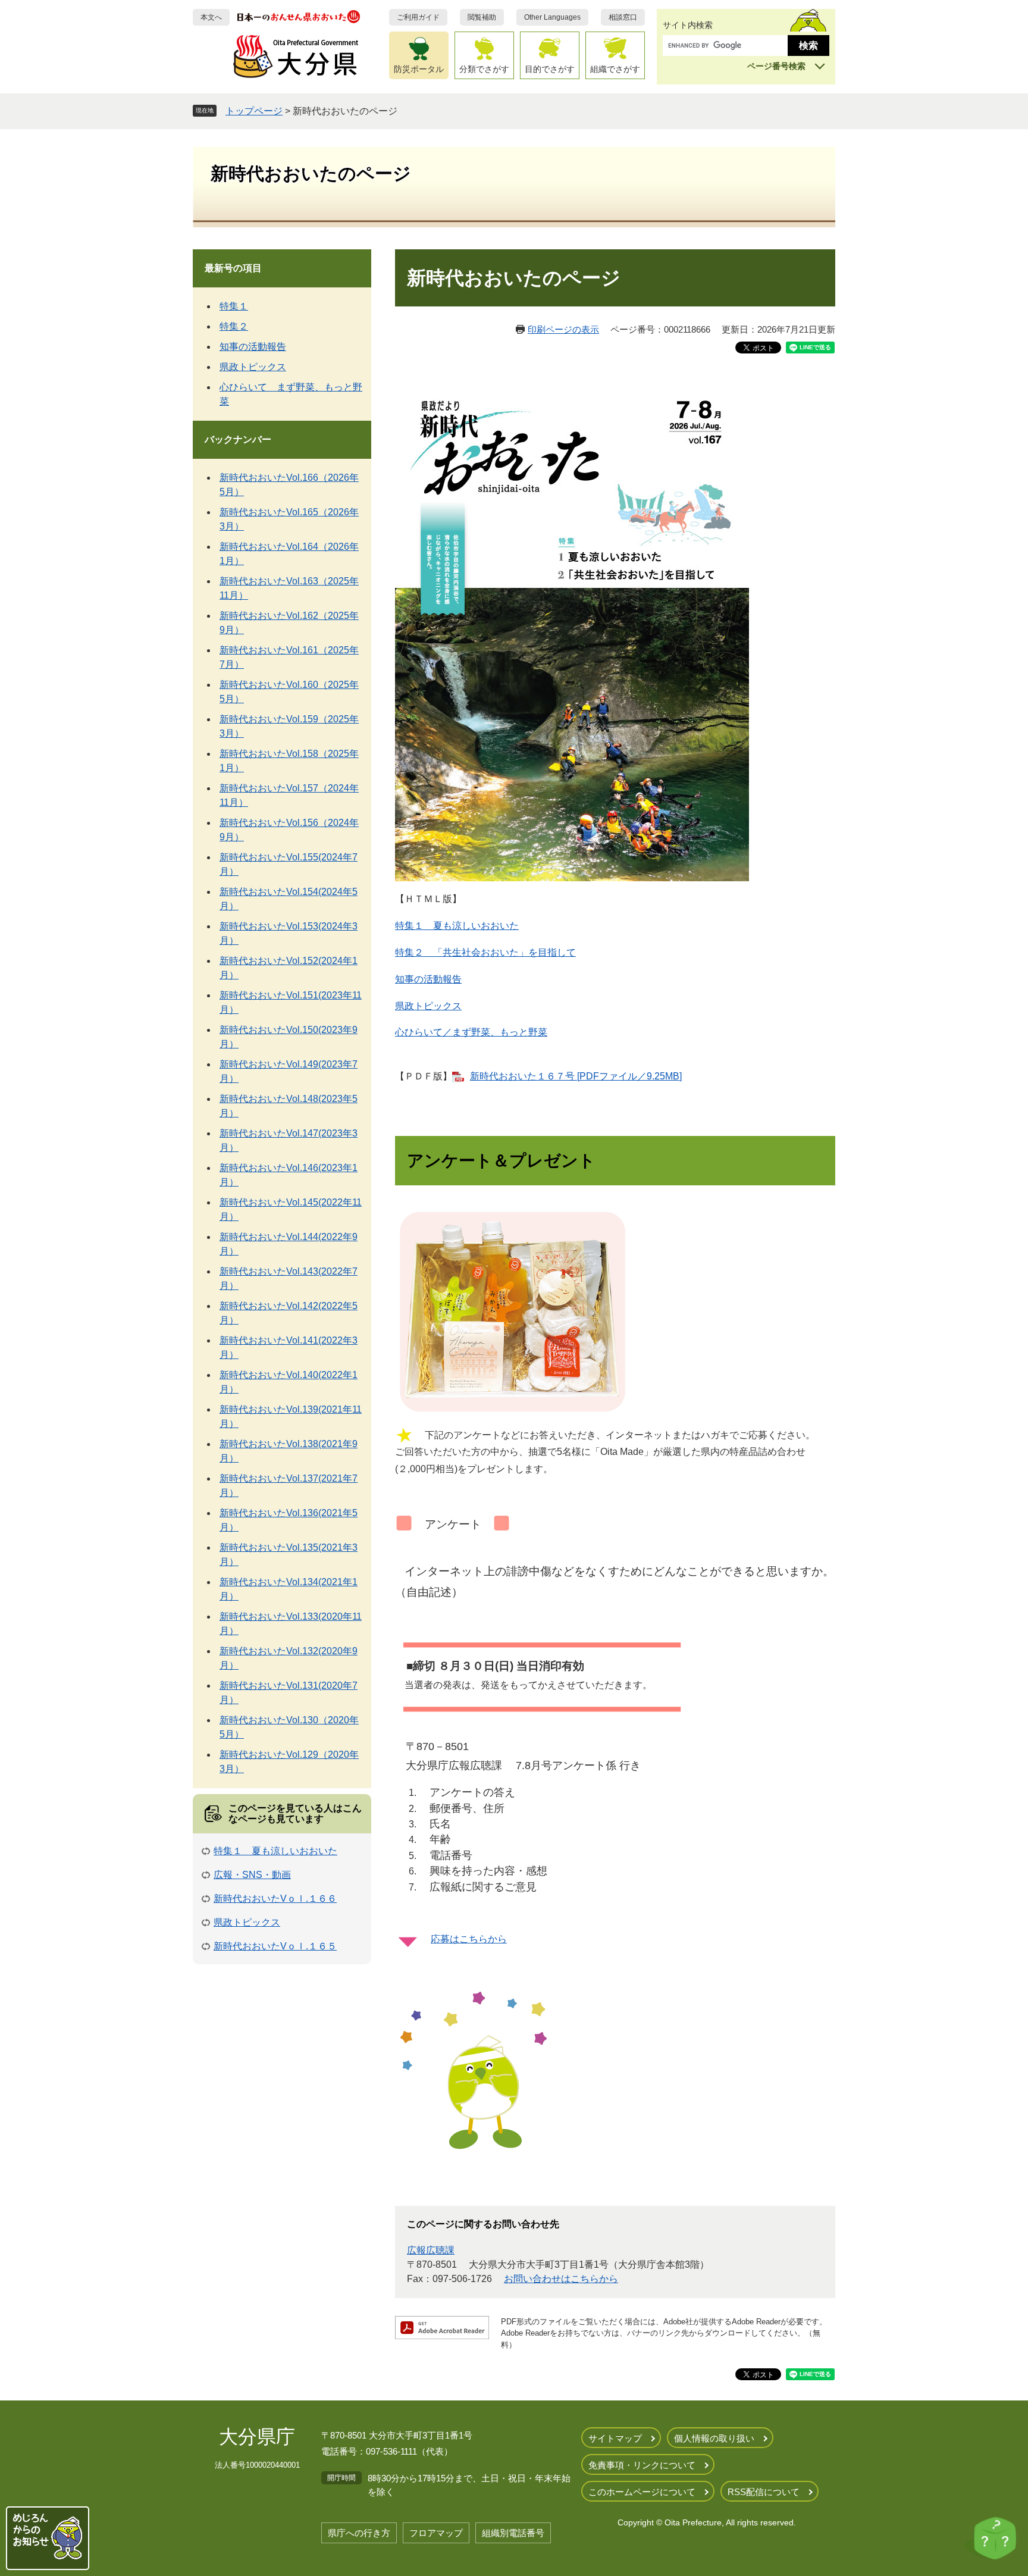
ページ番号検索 (776, 66)
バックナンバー (238, 439)
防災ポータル (419, 69)
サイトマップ (615, 2438)
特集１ (234, 306)
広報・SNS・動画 (252, 1875)
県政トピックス (428, 1006)
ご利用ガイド (418, 17)
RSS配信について (764, 2492)
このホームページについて (642, 2492)
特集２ (234, 326)
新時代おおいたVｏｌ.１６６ (275, 1899)
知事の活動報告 (428, 979)
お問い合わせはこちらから (561, 2279)
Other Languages (552, 17)
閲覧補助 (482, 17)
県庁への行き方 (359, 2533)
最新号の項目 (233, 268)
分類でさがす (484, 69)
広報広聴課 (431, 2250)
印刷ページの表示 (563, 329)
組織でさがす (615, 69)
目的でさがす (550, 69)
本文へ (211, 17)
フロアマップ (436, 2533)
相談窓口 (623, 17)
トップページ (254, 111)
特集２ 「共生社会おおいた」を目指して (485, 952)
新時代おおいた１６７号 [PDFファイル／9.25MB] (576, 1076)
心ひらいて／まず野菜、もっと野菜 (471, 1032)
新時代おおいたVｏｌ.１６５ (275, 1946)
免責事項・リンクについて (642, 2465)
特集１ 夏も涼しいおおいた (457, 926)
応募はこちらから (469, 1939)
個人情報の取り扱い (714, 2438)
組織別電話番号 (513, 2533)
